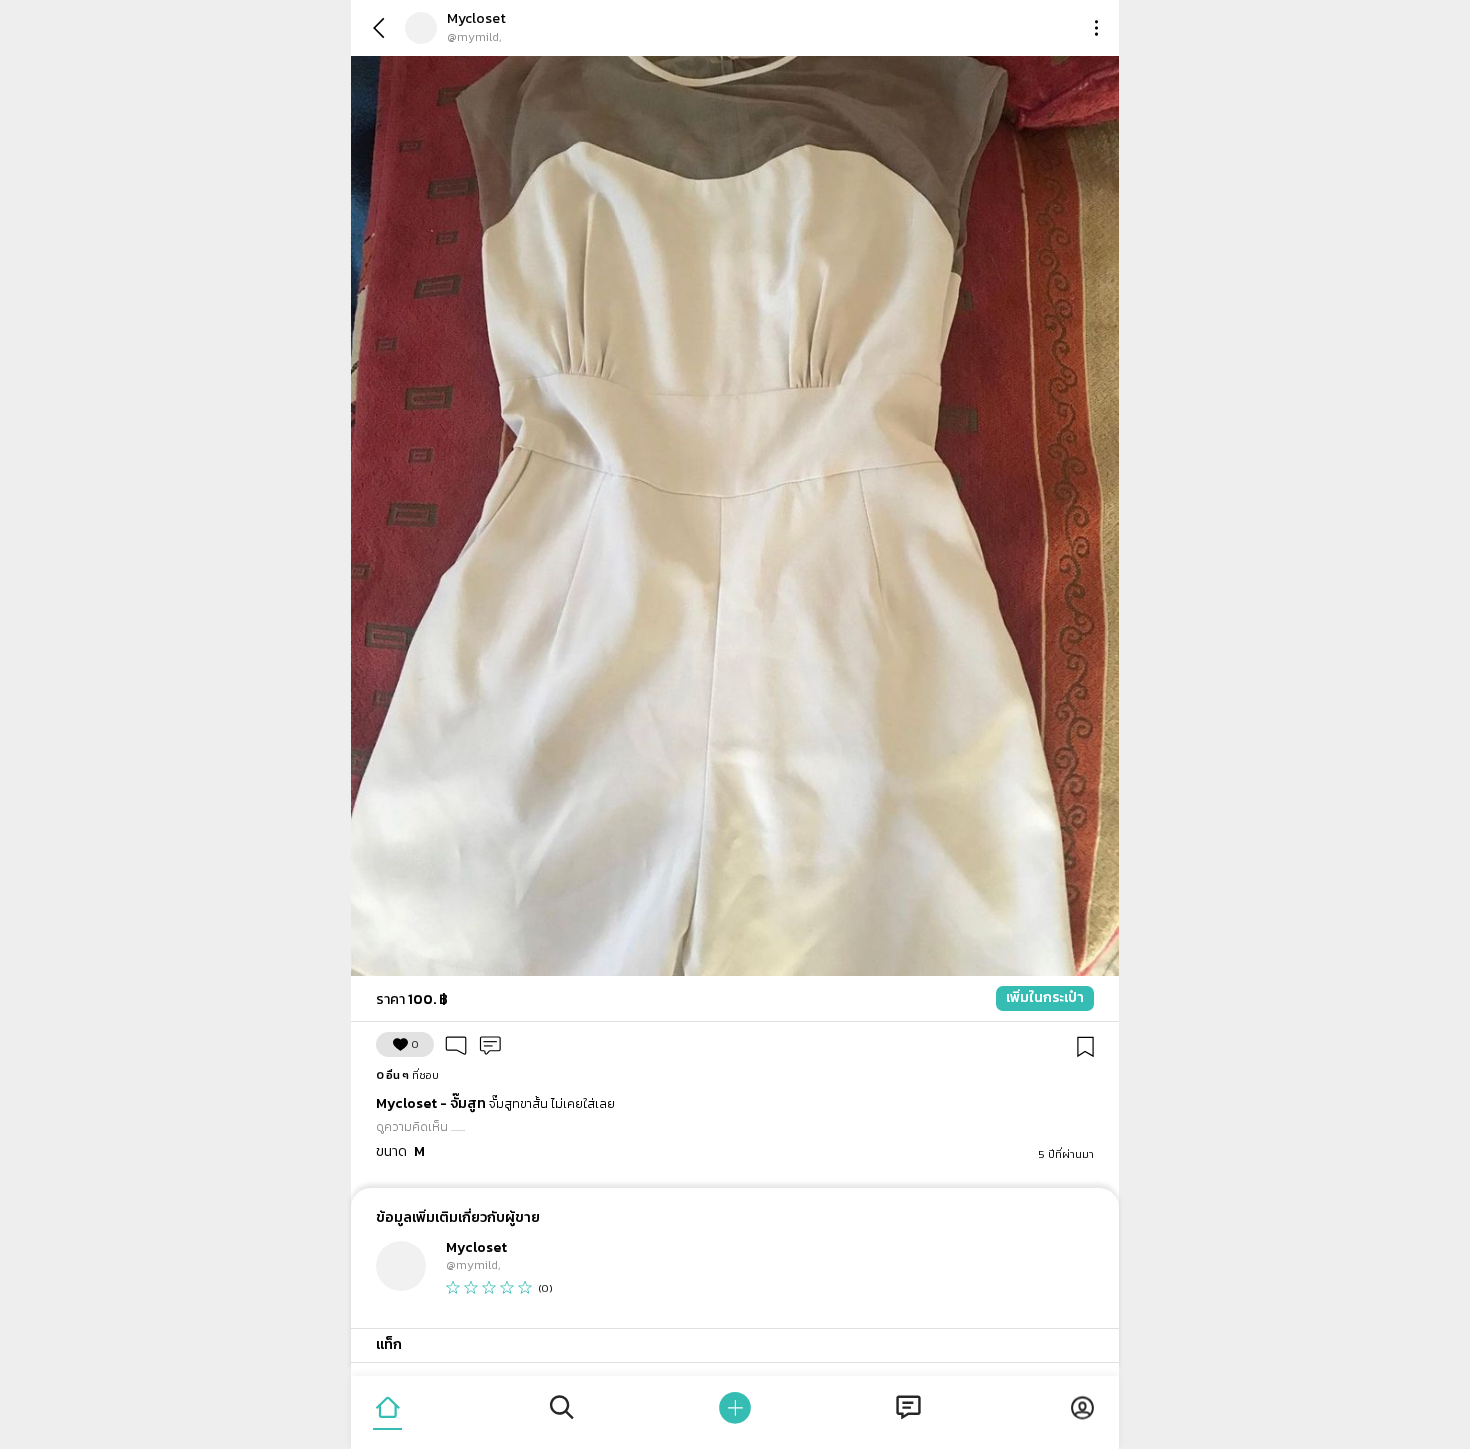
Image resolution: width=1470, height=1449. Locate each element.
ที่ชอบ (407, 1075)
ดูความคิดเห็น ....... (420, 1127)
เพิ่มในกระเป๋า (1045, 997)
